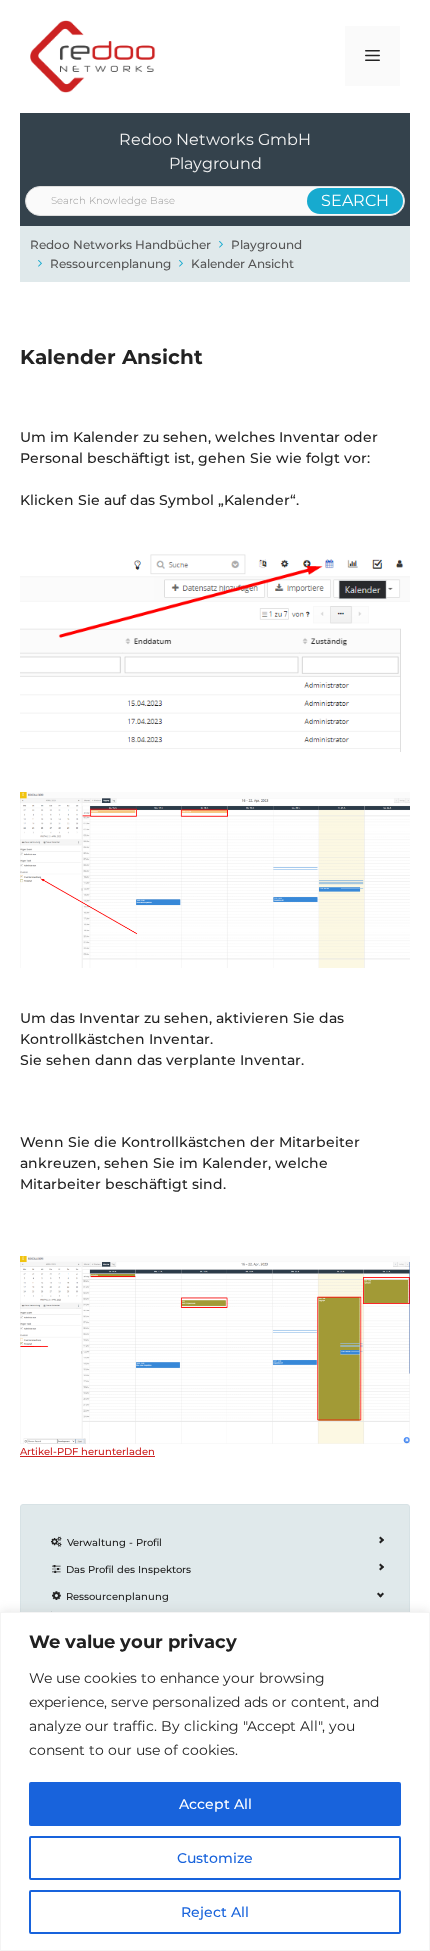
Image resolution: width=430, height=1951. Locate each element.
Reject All (215, 1912)
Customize (215, 1858)
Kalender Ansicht (242, 263)
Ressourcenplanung (110, 263)
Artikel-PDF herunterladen (87, 1451)
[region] (215, 1781)
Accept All (215, 1804)
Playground (266, 244)
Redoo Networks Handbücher (120, 244)
